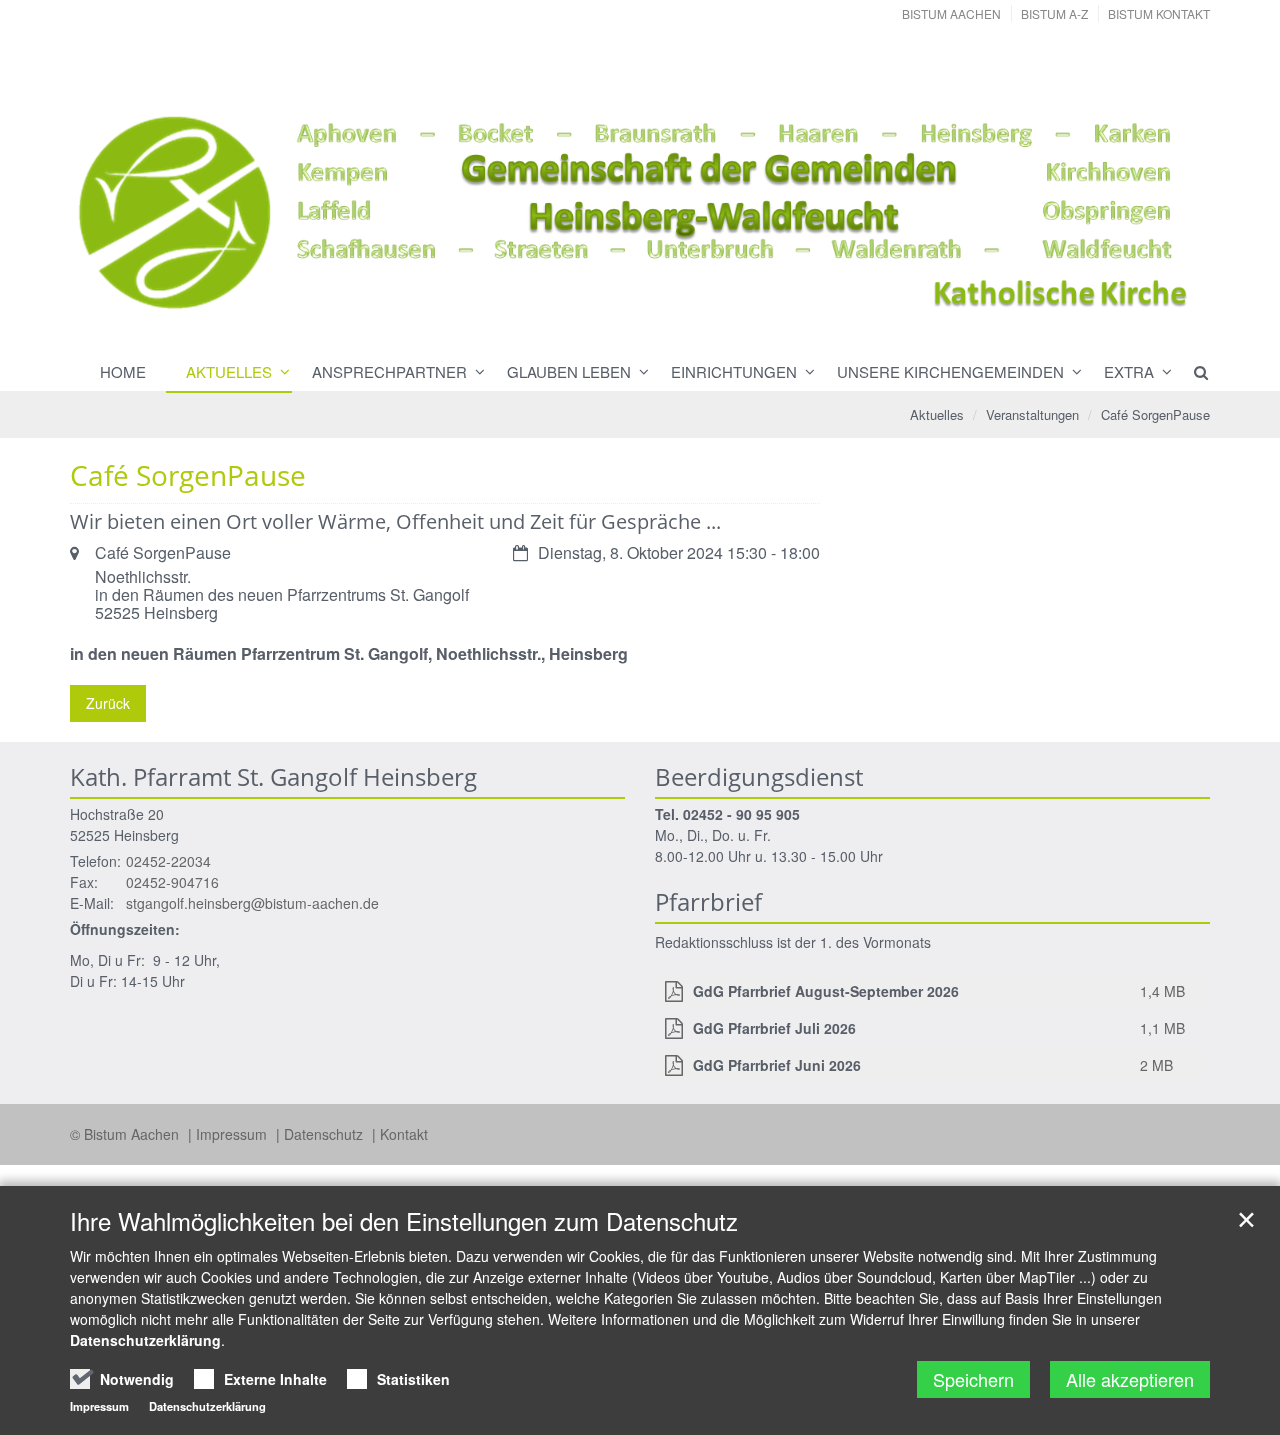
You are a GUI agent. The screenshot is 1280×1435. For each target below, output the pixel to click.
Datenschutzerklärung (145, 1340)
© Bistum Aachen (126, 1134)
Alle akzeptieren (1130, 1379)
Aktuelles (229, 371)
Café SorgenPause (1155, 414)
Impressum (233, 1134)
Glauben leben (569, 371)
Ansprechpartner (389, 371)
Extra (1129, 371)
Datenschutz (325, 1134)
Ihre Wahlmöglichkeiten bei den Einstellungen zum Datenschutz (404, 1221)
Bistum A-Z (1054, 13)
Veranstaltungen (1032, 414)
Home (123, 371)
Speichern (973, 1379)
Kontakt (404, 1134)
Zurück (108, 703)
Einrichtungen (734, 371)
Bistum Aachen (951, 13)
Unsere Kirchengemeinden (950, 371)
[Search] (1192, 372)
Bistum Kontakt (1159, 13)
